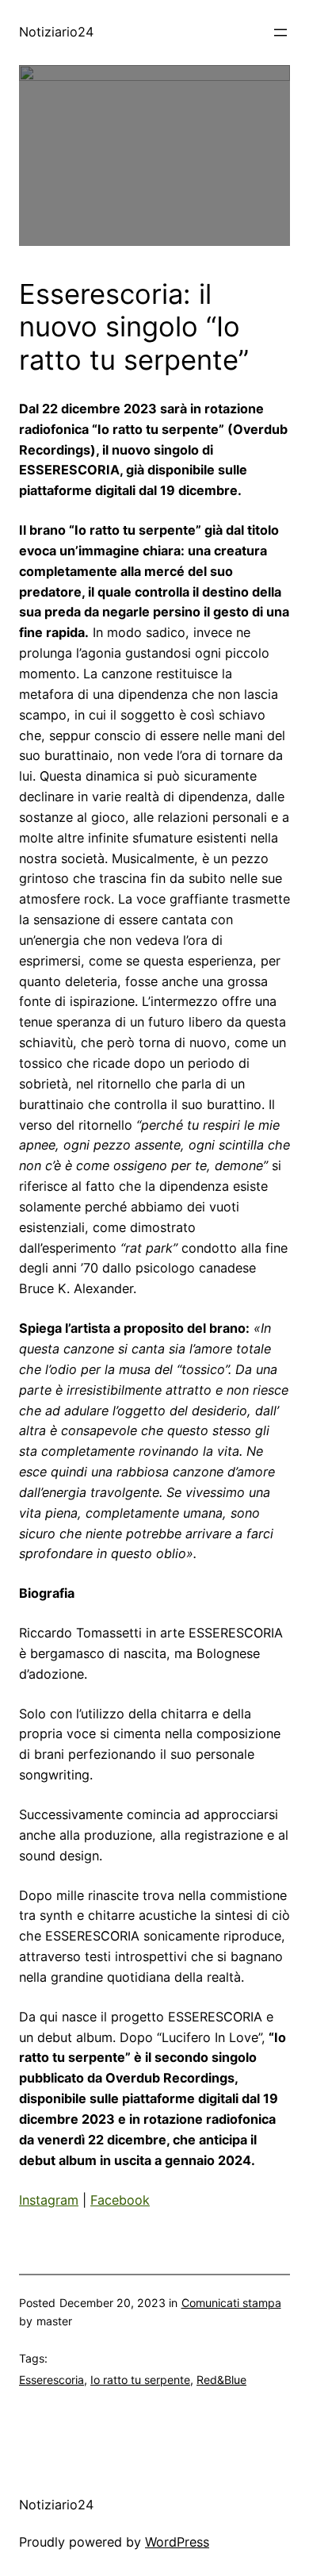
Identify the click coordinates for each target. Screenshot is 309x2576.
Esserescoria (51, 2380)
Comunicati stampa (231, 2303)
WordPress (177, 2542)
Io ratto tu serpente (140, 2380)
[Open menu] (280, 33)
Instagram (49, 2200)
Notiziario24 (56, 32)
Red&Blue (221, 2380)
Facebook (120, 2200)
